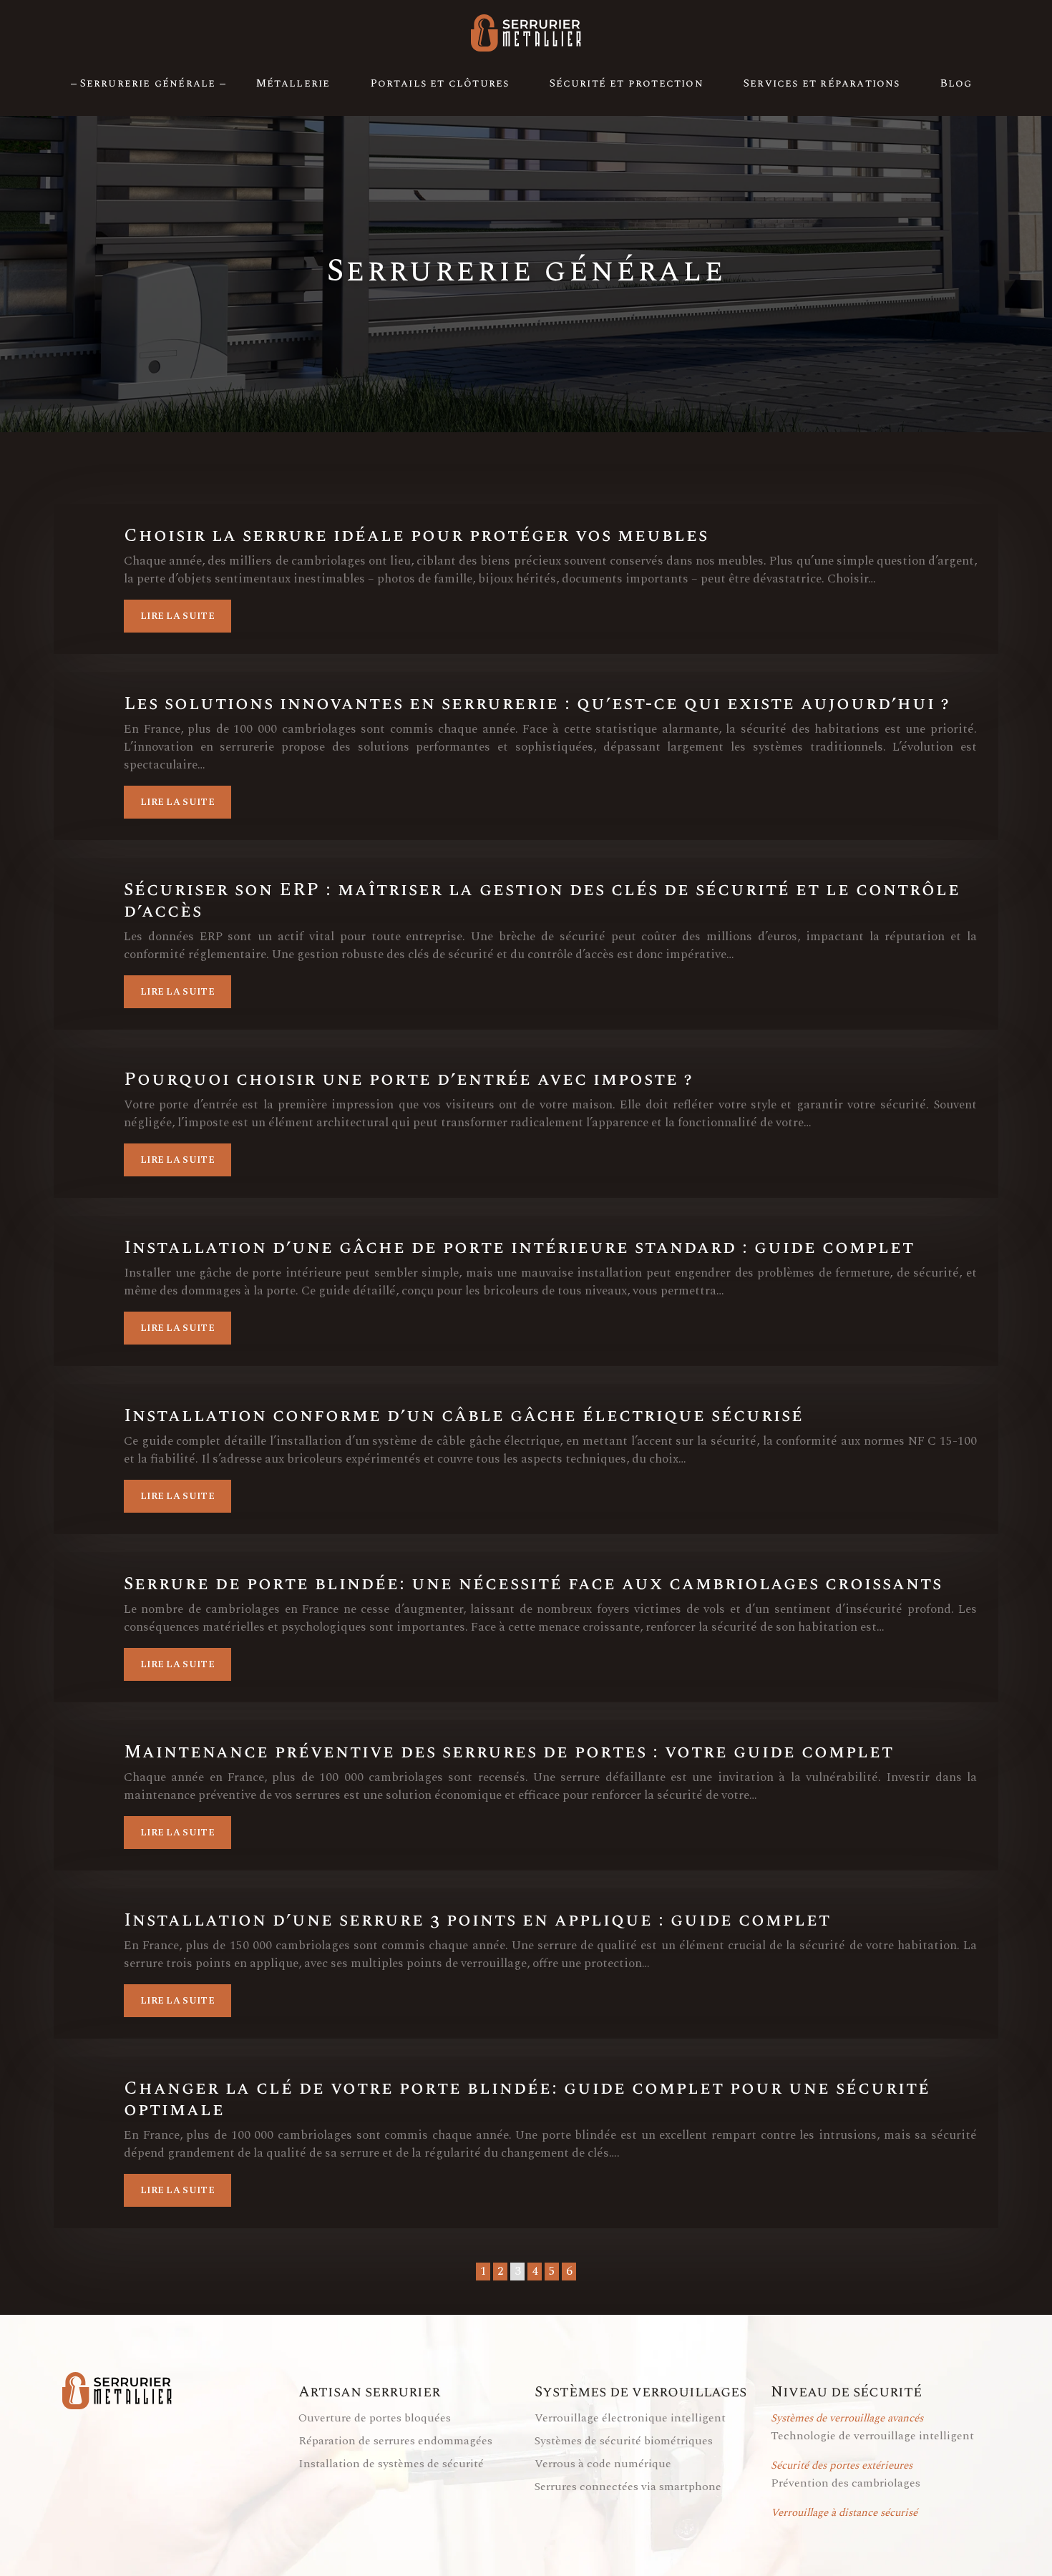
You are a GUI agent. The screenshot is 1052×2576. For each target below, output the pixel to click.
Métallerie (293, 83)
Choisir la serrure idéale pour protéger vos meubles (416, 536)
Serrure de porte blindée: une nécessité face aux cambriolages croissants (533, 1584)
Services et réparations (822, 83)
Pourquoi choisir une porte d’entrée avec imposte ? (408, 1080)
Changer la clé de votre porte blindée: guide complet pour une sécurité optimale (527, 2099)
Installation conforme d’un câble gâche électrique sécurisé (464, 1416)
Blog (956, 83)
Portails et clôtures (440, 83)
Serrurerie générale (148, 83)
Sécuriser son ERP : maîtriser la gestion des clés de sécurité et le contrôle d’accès (542, 901)
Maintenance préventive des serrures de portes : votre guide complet (509, 1752)
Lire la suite (177, 616)
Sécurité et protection (627, 83)
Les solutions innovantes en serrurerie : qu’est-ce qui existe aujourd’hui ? (537, 704)
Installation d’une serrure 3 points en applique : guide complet (477, 1921)
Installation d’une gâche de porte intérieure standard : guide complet (519, 1248)
